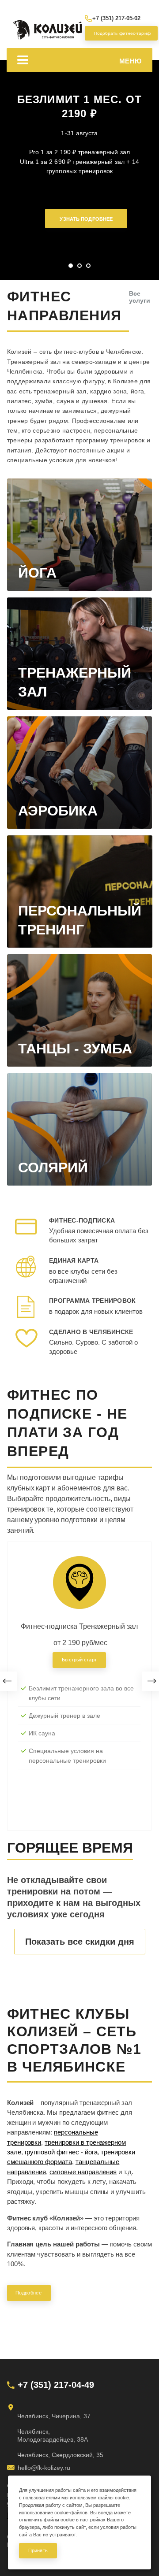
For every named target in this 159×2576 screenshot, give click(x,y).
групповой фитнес (52, 2152)
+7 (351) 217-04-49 (56, 2385)
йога (91, 2152)
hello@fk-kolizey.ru (44, 2468)
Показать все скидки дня (80, 1942)
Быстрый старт (79, 1660)
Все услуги (140, 297)
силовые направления (83, 2172)
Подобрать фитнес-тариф (120, 33)
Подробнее (29, 2293)
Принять (38, 2550)
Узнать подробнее (86, 219)
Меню (131, 61)
